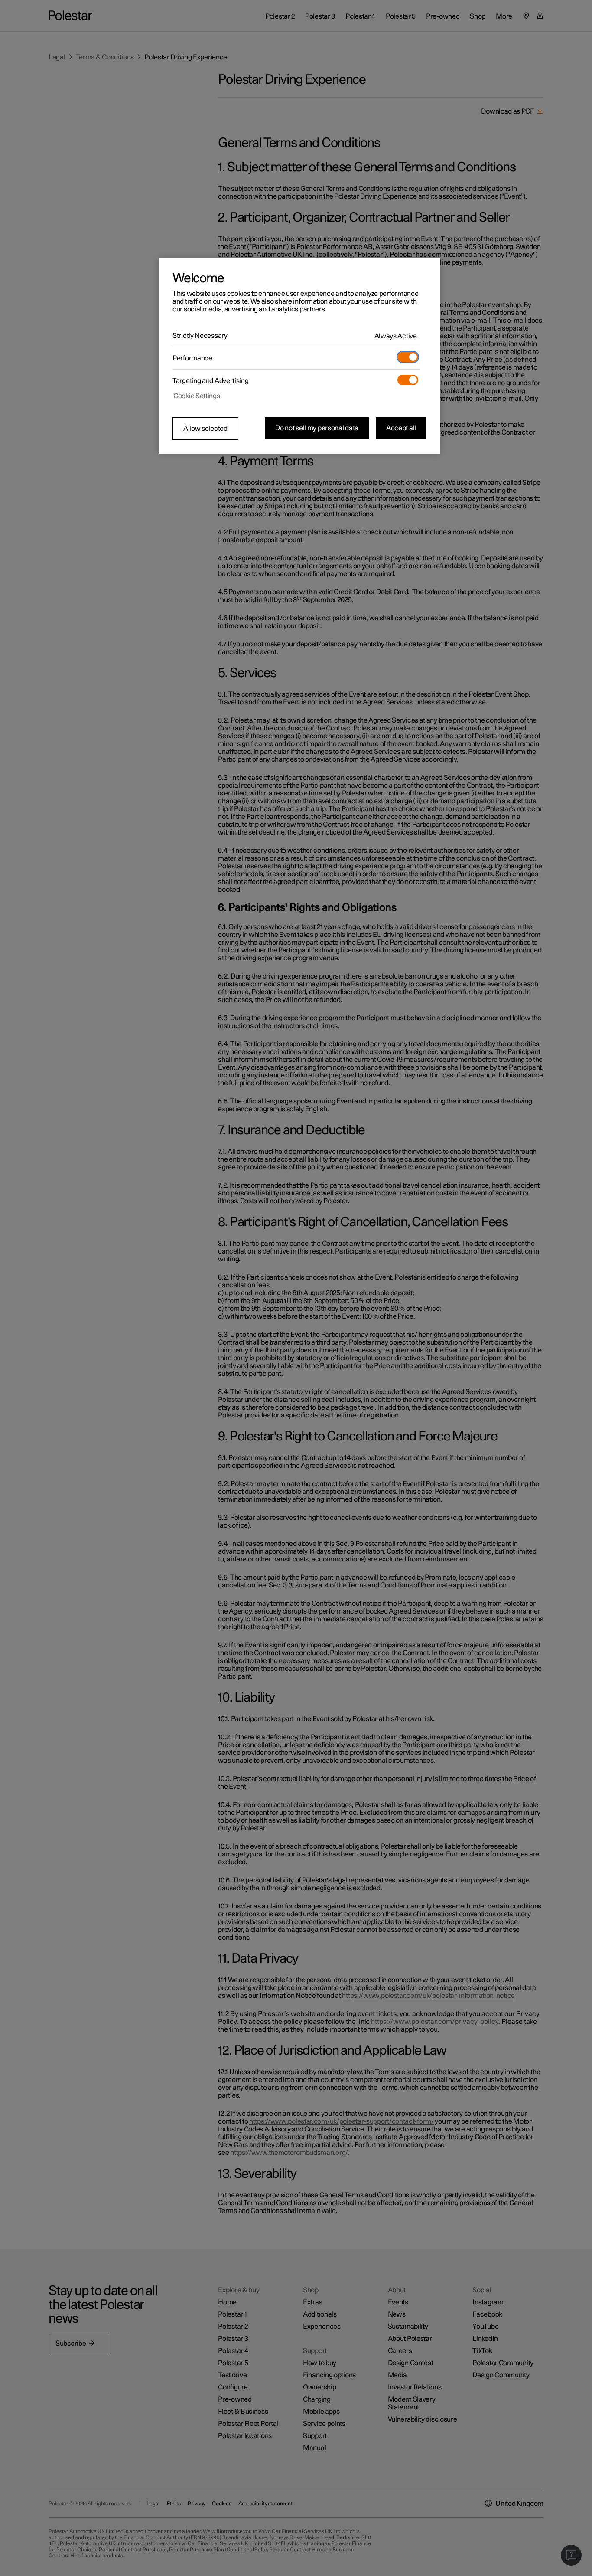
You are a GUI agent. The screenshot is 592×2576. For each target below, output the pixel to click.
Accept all (401, 428)
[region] (299, 356)
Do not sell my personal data (317, 428)
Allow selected (205, 429)
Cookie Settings (197, 396)
